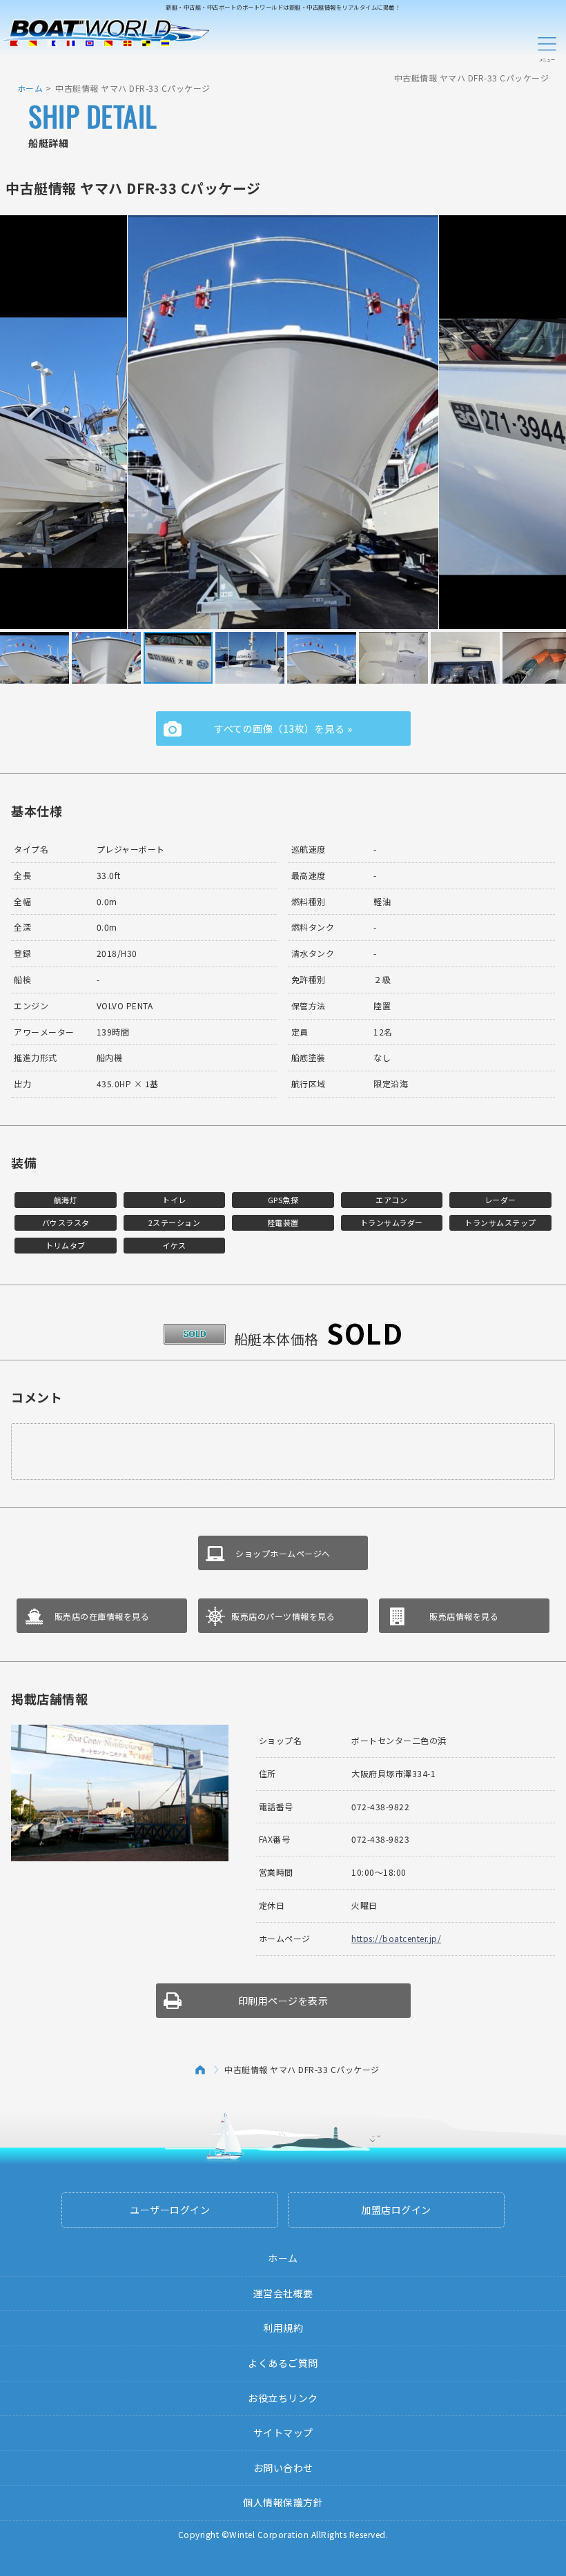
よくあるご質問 (283, 2363)
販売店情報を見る (464, 1616)
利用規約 (283, 2328)
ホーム (30, 88)
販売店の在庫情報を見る (102, 1616)
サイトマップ (283, 2433)
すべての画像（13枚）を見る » (283, 729)
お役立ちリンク (283, 2398)
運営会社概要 (283, 2293)
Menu (547, 47)
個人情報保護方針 (283, 2502)
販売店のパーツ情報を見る (283, 1616)
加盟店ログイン (396, 2210)
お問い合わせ (283, 2468)
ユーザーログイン (170, 2210)
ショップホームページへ (283, 1553)
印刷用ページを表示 (283, 2001)
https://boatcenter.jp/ (396, 1938)
